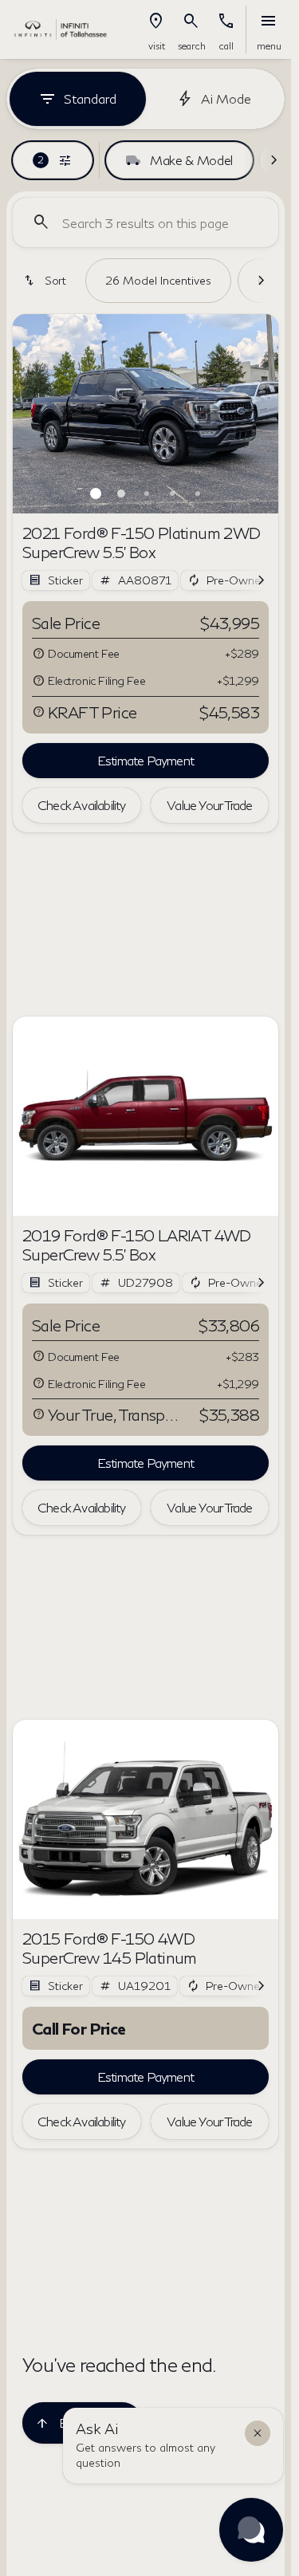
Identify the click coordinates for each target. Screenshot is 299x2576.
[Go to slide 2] (121, 494)
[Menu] (269, 22)
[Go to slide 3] (147, 494)
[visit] (156, 22)
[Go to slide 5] (198, 494)
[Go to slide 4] (172, 494)
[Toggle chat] (251, 2530)
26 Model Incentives (158, 280)
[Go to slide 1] (96, 494)
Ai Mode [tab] (226, 98)
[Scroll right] (273, 160)
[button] (156, 29)
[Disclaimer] (38, 654)
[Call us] (226, 22)
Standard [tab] (90, 98)
